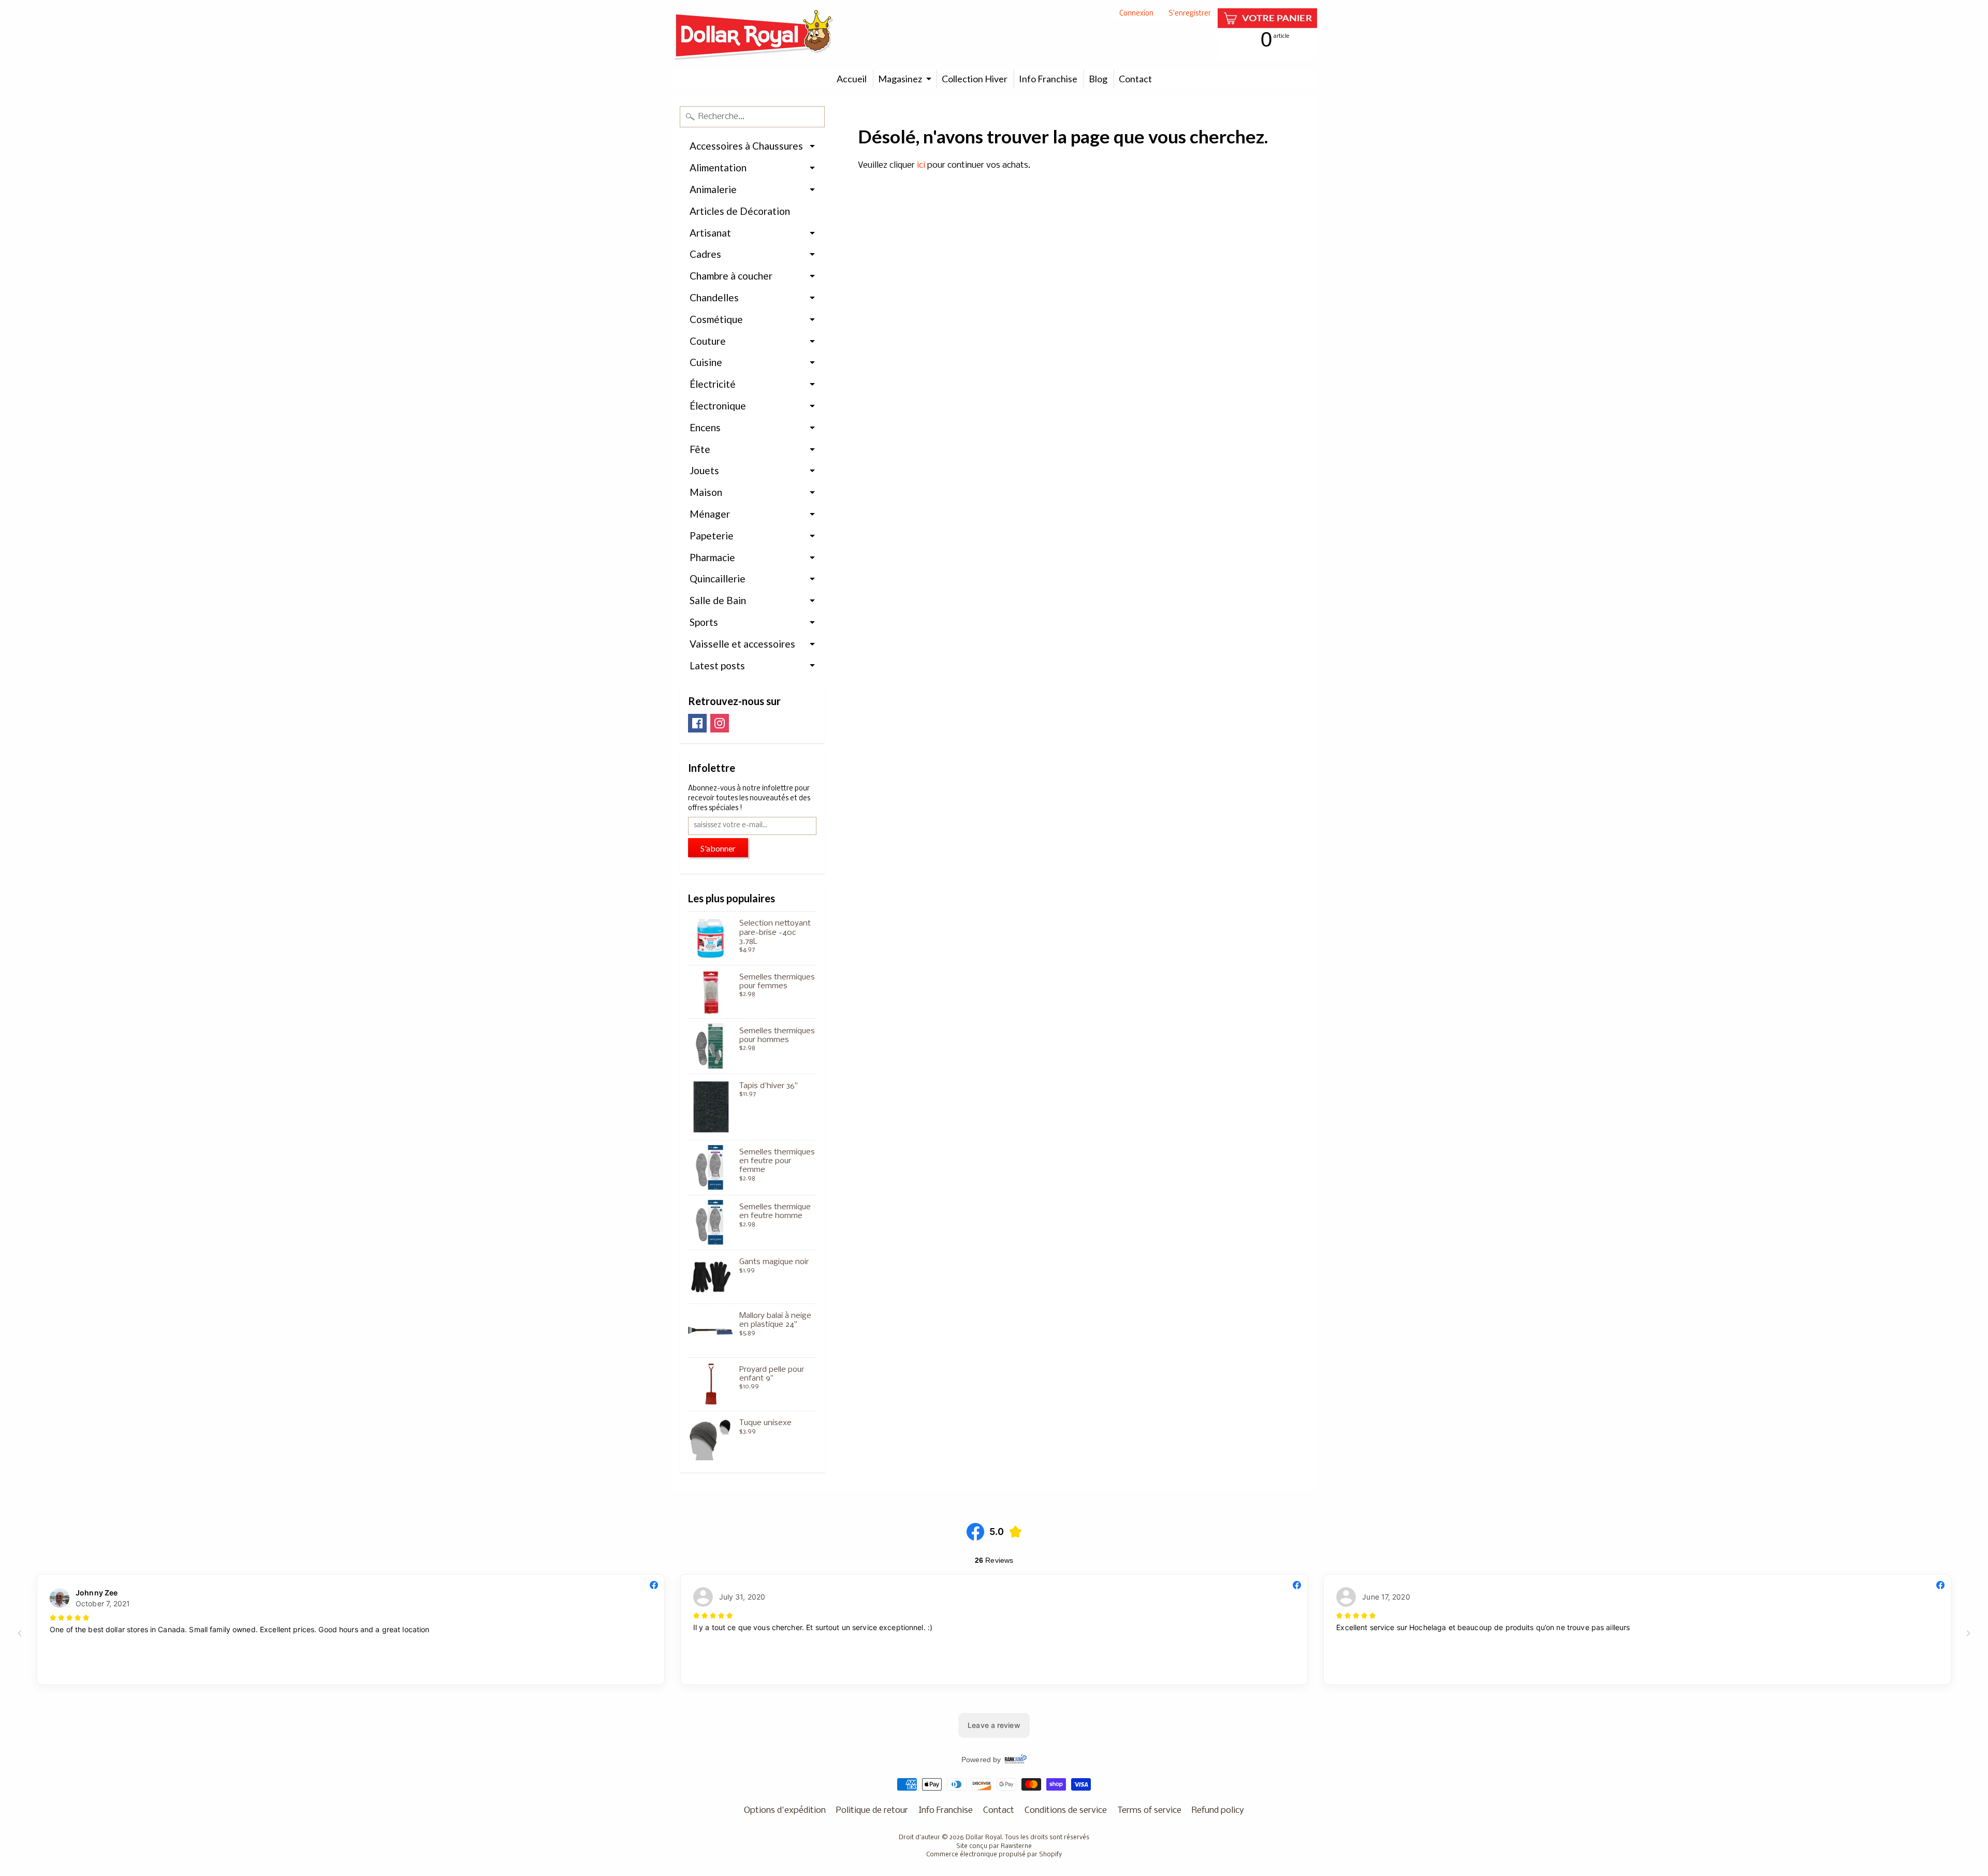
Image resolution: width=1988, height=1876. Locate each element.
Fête (700, 449)
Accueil (852, 79)
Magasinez (900, 79)
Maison (706, 492)
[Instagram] (720, 723)
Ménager (710, 514)
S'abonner (718, 848)
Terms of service (1149, 1811)
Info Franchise (1048, 79)
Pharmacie (712, 557)
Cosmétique (716, 319)
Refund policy (1218, 1811)
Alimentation (718, 167)
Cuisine (706, 362)
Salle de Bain (718, 600)
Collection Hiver (975, 79)
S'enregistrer (1190, 14)
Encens (705, 427)
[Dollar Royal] (754, 35)
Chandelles (714, 297)
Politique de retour (872, 1811)
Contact (1135, 79)
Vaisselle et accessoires (742, 644)
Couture (708, 341)
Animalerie (713, 189)
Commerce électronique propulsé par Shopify (994, 1855)
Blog (1098, 79)
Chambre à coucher (731, 276)
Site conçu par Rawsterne (994, 1846)
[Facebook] (697, 723)
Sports (704, 622)
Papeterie (712, 536)
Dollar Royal (984, 1838)
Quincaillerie (718, 578)
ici (921, 165)
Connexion (1136, 14)
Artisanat (710, 233)
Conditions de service (1066, 1811)
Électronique (718, 406)
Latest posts (717, 665)
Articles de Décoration (740, 211)
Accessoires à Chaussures (746, 146)
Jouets (704, 470)
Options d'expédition (785, 1811)
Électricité (713, 384)
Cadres (705, 254)
